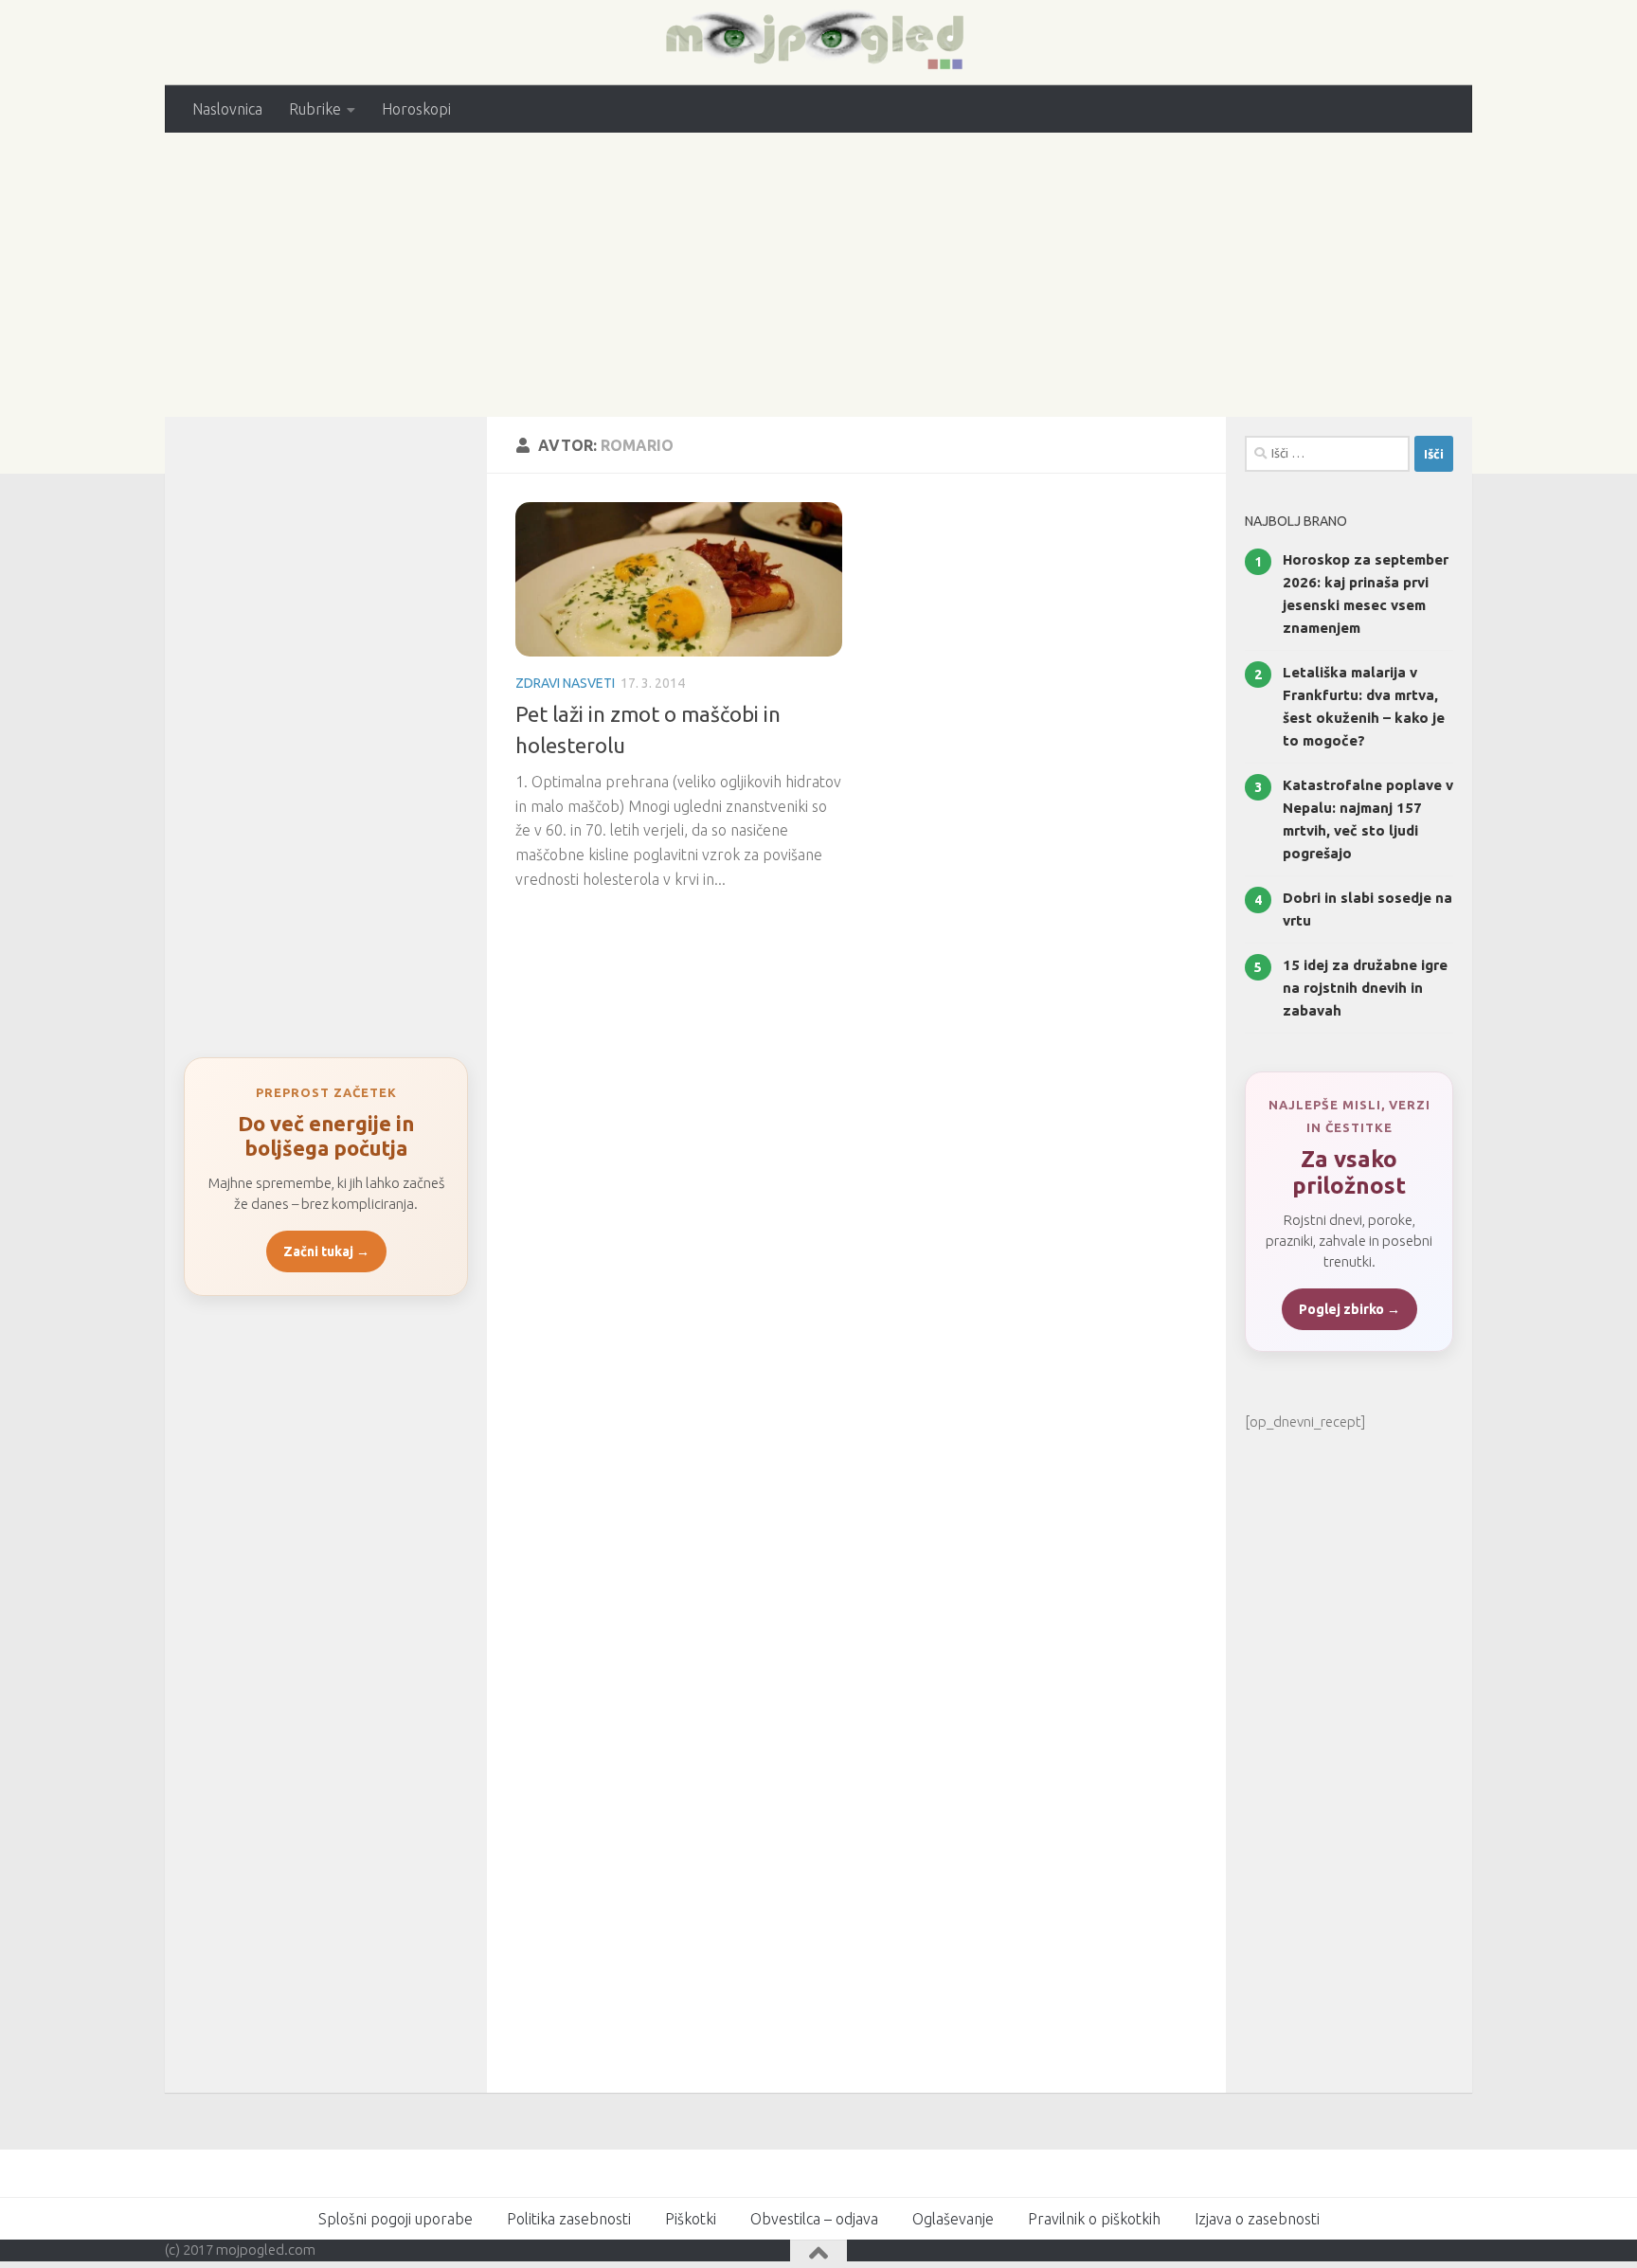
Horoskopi (416, 109)
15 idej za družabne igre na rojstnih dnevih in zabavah (1365, 988)
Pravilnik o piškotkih (1094, 2219)
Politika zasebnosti (569, 2219)
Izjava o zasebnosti (1257, 2219)
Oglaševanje (953, 2219)
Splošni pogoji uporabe (396, 2219)
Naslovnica (227, 109)
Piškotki (691, 2219)
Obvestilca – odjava (814, 2219)
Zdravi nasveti (565, 683)
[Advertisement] (818, 275)
